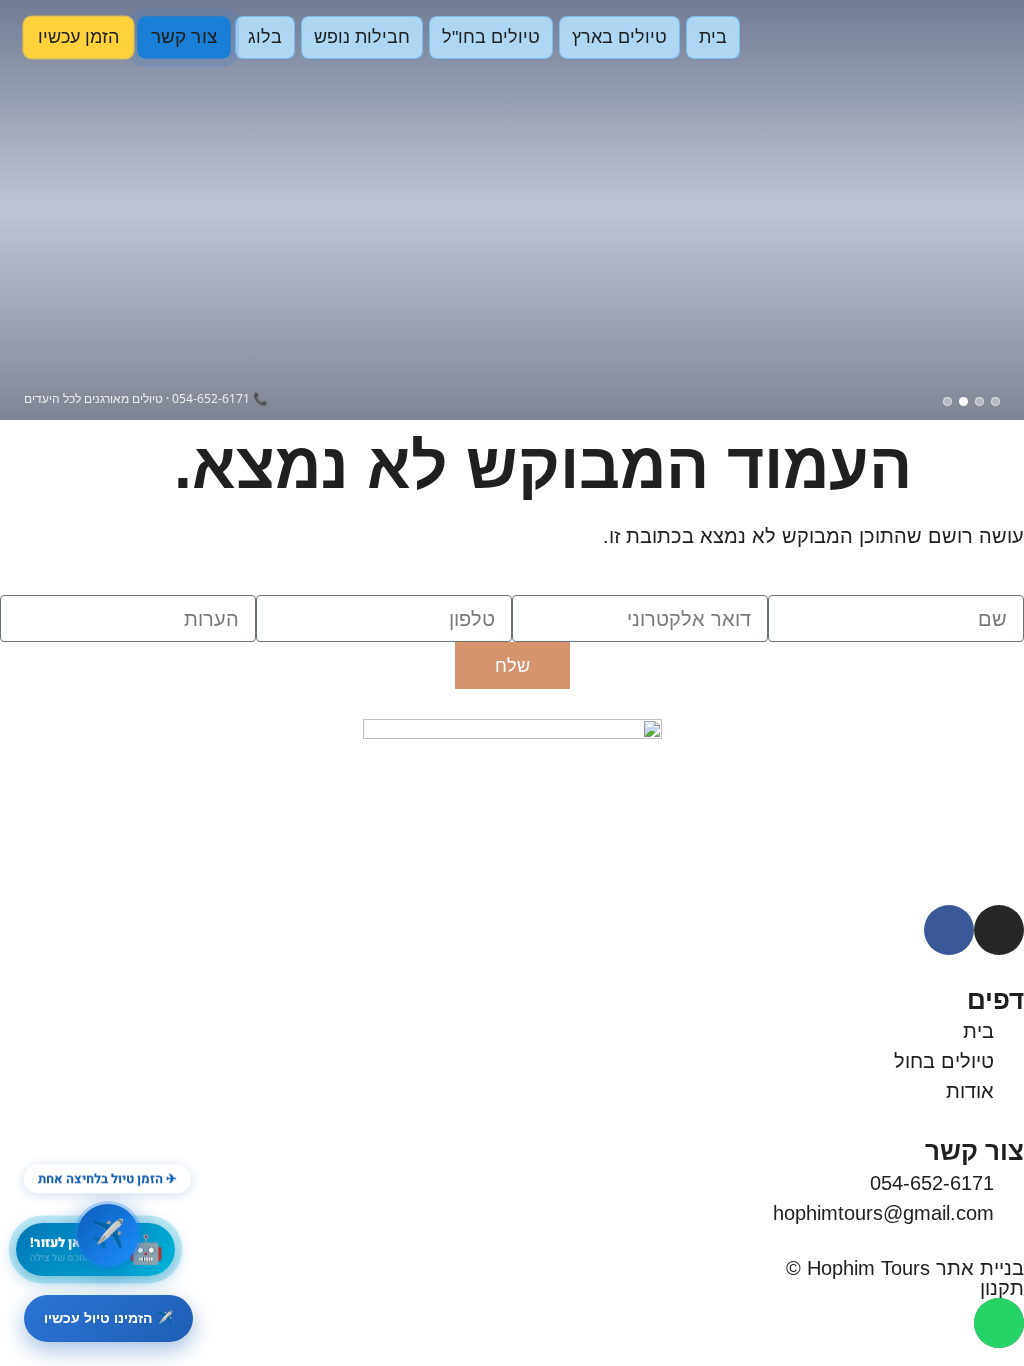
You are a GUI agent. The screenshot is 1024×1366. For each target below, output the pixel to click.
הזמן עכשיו (78, 37)
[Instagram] (999, 930)
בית (713, 37)
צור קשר (183, 36)
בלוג (265, 37)
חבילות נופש (362, 37)
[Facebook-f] (949, 930)
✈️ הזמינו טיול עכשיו (108, 1318)
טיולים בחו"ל (491, 37)
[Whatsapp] (999, 1323)
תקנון (1002, 1288)
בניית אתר (980, 1268)
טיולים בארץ (619, 37)
